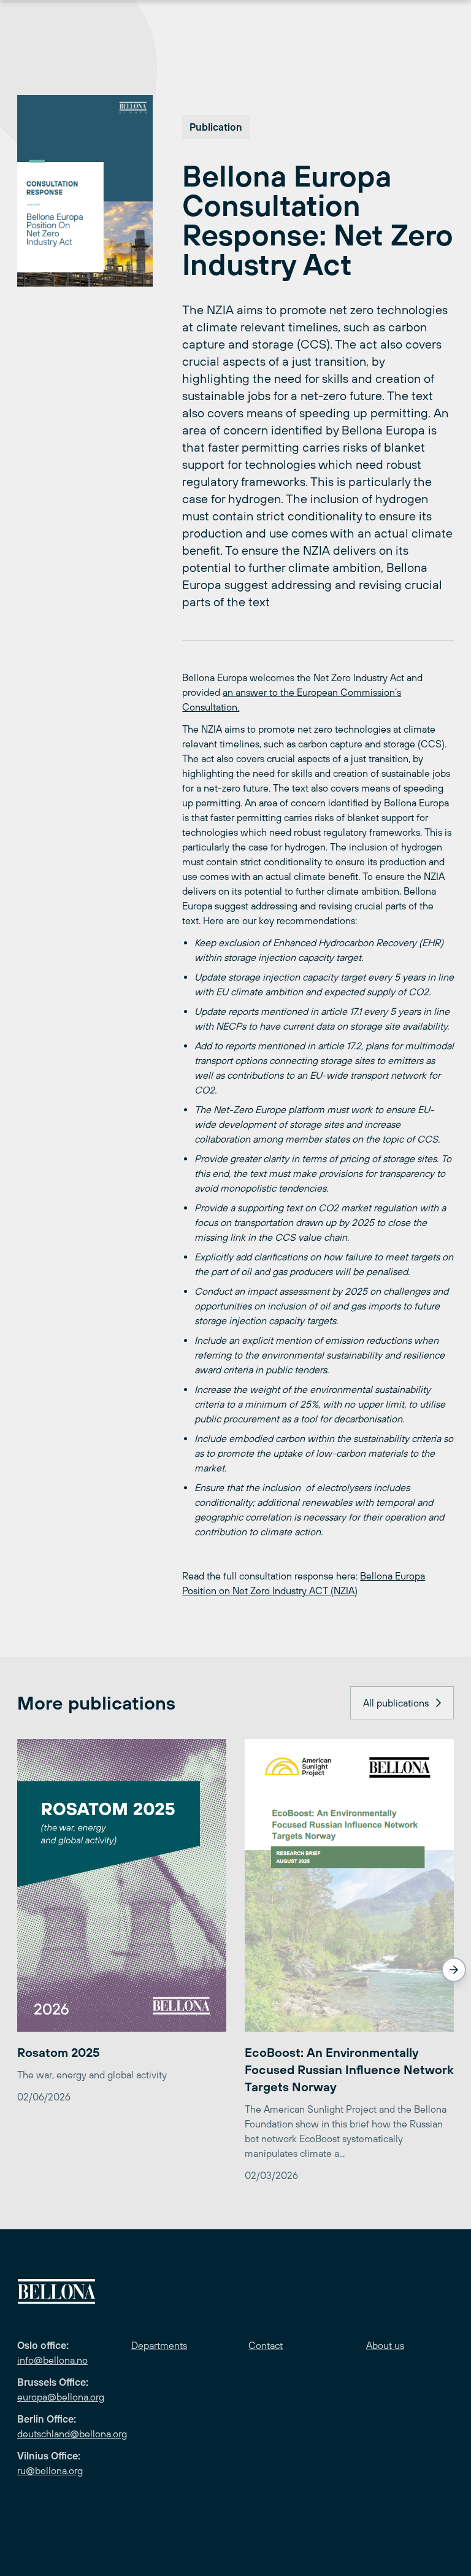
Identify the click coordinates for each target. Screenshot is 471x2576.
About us (385, 2345)
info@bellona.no (52, 2360)
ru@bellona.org (50, 2470)
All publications (396, 1703)
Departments (159, 2345)
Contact (266, 2345)
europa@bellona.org (61, 2397)
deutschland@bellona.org (72, 2434)
